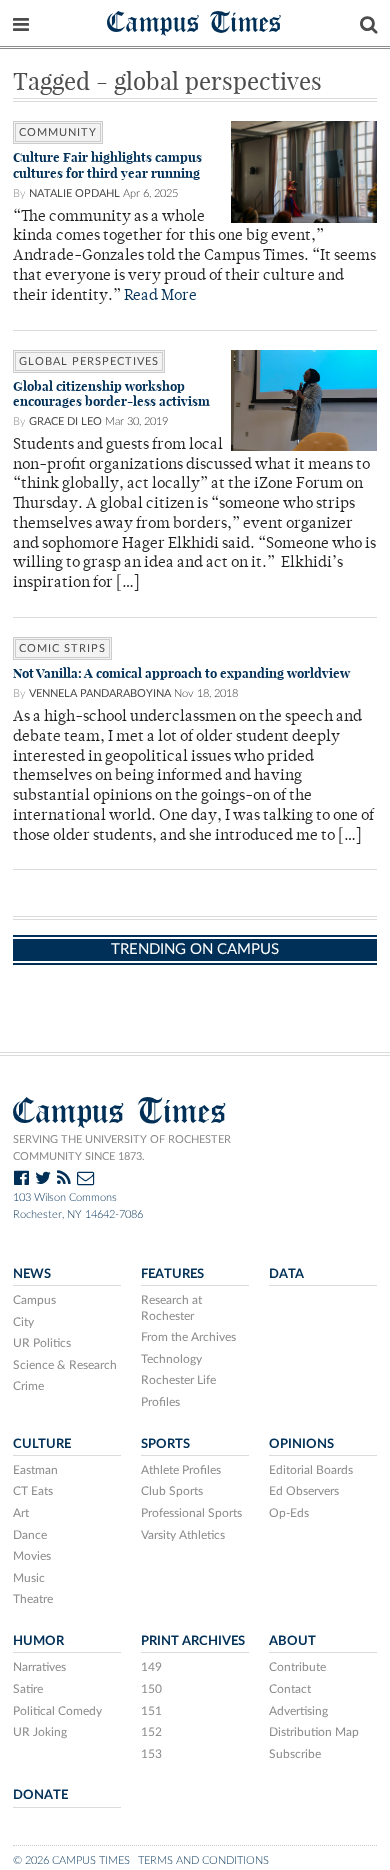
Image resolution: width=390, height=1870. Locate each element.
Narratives (39, 1667)
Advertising (298, 1711)
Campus (34, 1300)
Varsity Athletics (183, 1535)
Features (172, 1274)
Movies (32, 1556)
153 (151, 1754)
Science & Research (65, 1365)
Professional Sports (191, 1513)
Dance (30, 1535)
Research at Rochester (171, 1308)
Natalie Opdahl (74, 193)
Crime (28, 1386)
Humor (38, 1641)
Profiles (160, 1402)
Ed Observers (304, 1491)
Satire (28, 1689)
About (292, 1641)
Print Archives (193, 1641)
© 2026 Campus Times (71, 1860)
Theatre (33, 1599)
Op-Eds (289, 1513)
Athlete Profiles (181, 1470)
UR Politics (42, 1343)
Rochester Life (178, 1380)
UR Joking (40, 1732)
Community (58, 132)
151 (151, 1711)
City (23, 1322)
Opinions (301, 1444)
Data (286, 1274)
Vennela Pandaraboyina (100, 693)
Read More (160, 296)
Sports (165, 1444)
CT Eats (33, 1491)
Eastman (35, 1470)
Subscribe (295, 1754)
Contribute (297, 1667)
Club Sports (172, 1491)
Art (21, 1513)
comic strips (62, 648)
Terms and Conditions (203, 1860)
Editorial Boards (311, 1470)
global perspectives (89, 361)
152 (151, 1732)
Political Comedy (57, 1711)
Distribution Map (314, 1732)
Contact (290, 1689)
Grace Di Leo (65, 421)
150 (151, 1689)
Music (29, 1578)
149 (151, 1667)
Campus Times (194, 21)
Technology (171, 1359)
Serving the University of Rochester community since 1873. (122, 1148)
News (32, 1274)
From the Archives (188, 1337)
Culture (42, 1444)
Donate (40, 1795)
